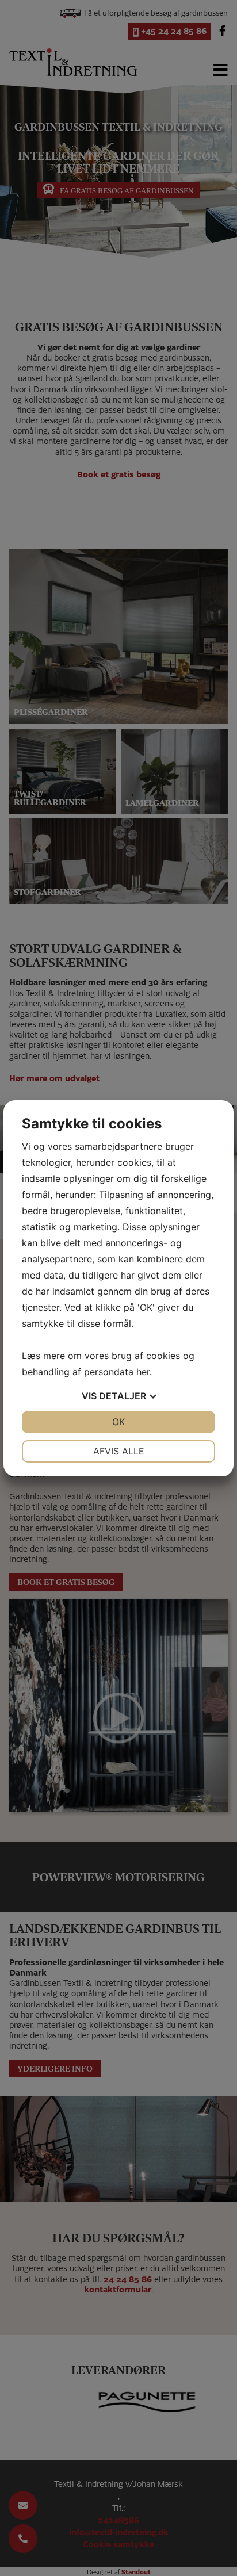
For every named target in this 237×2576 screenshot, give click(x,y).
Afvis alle (119, 1451)
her (143, 1372)
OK (118, 1422)
